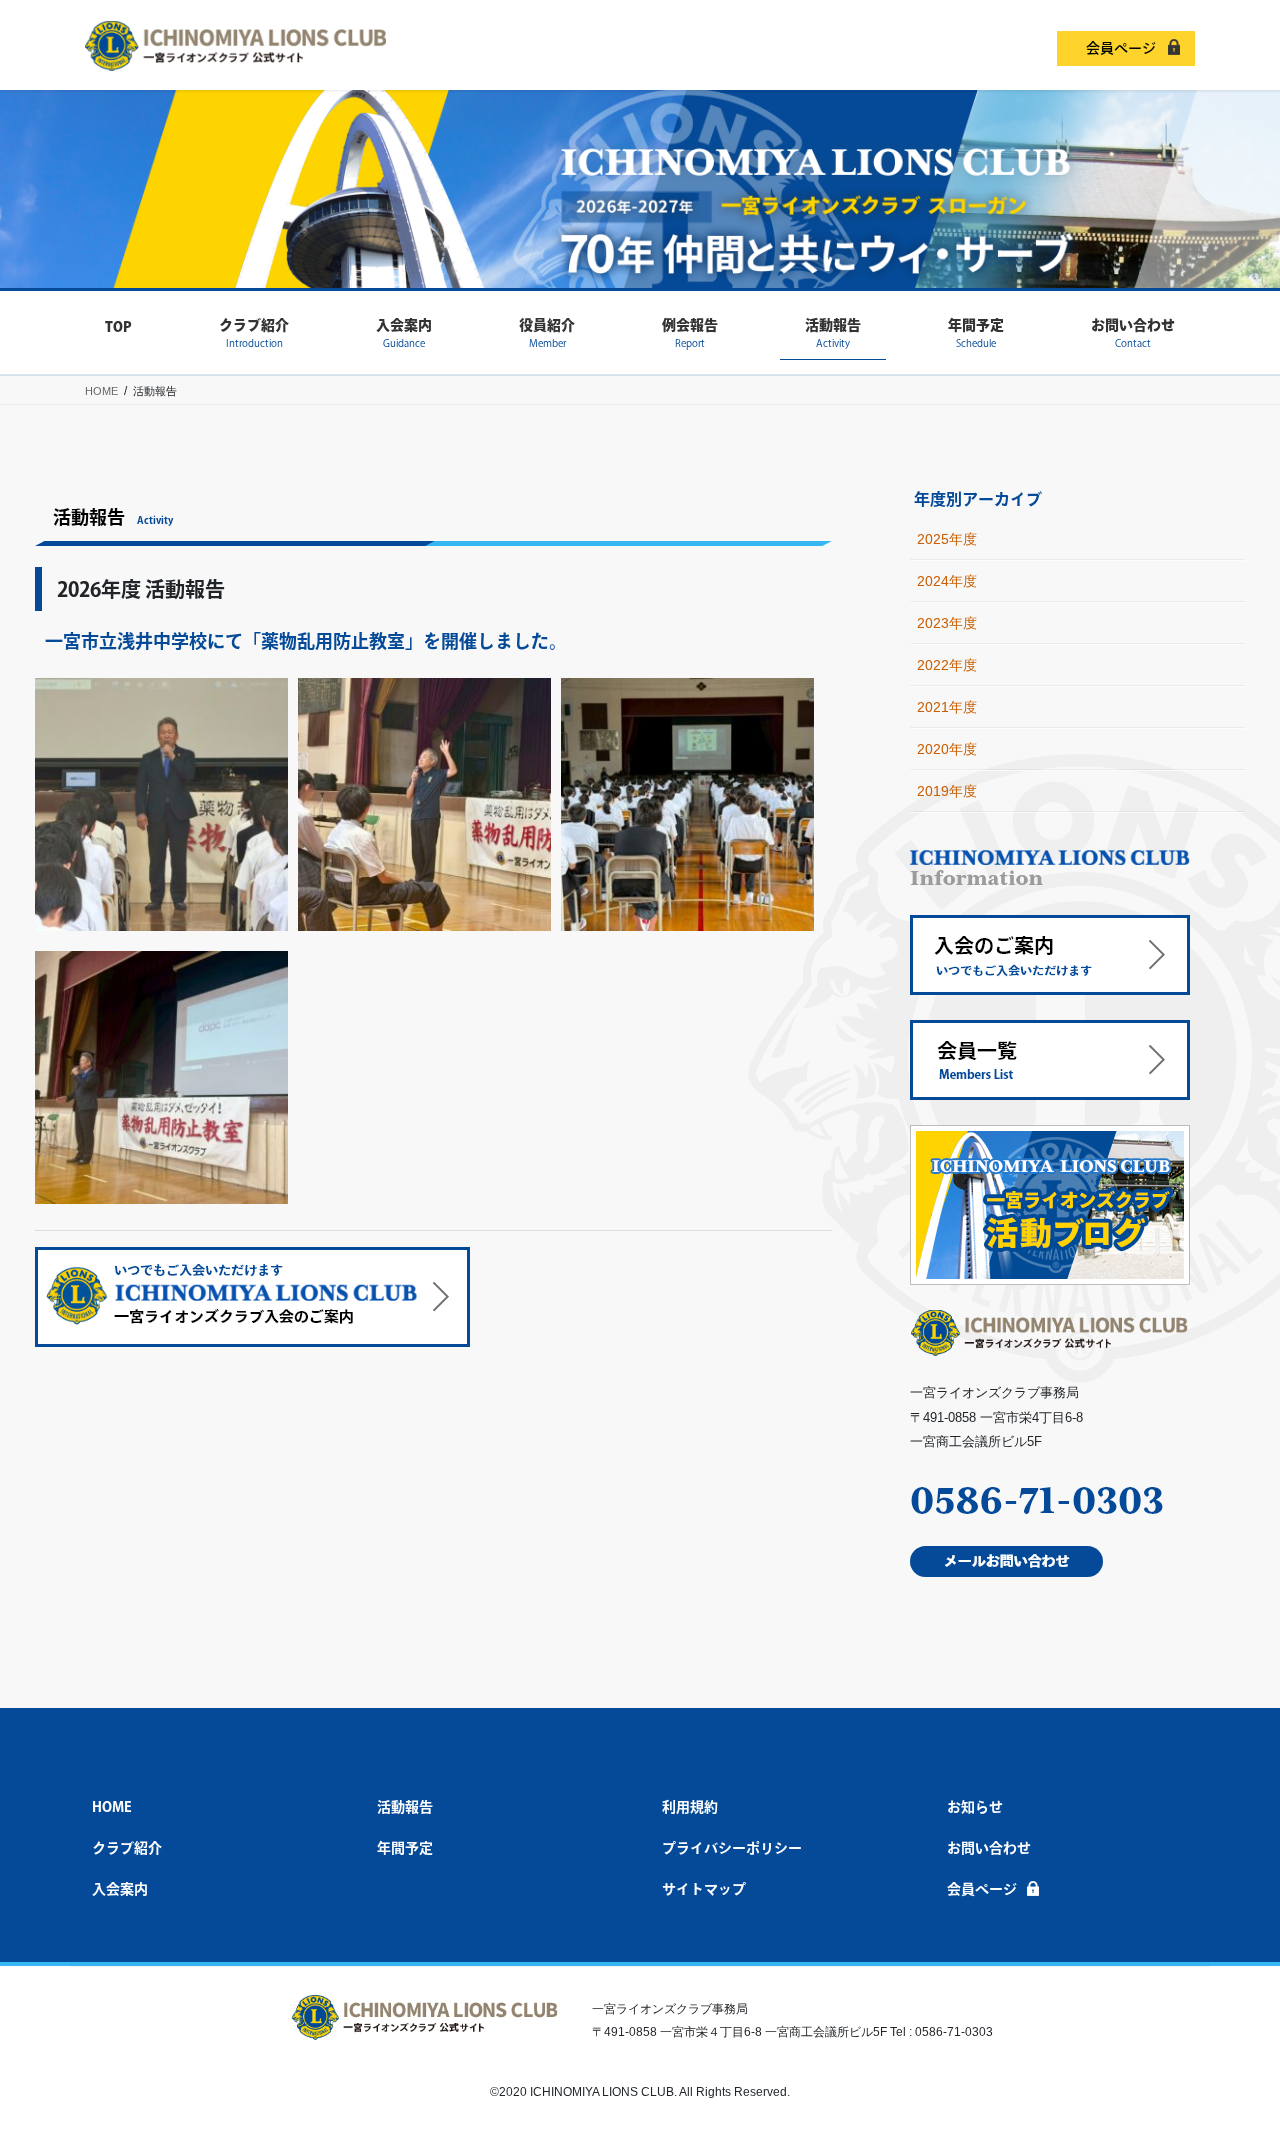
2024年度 (947, 581)
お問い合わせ (989, 1848)
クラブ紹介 (127, 1848)
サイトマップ (704, 1889)
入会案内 (120, 1889)
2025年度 (947, 539)
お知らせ (975, 1807)
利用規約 (690, 1807)
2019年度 (947, 791)
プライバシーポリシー (732, 1848)
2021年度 (947, 707)
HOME (112, 1807)
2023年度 (947, 623)
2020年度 (947, 749)
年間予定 (405, 1848)
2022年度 (947, 665)
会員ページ (1121, 48)
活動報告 (405, 1807)
